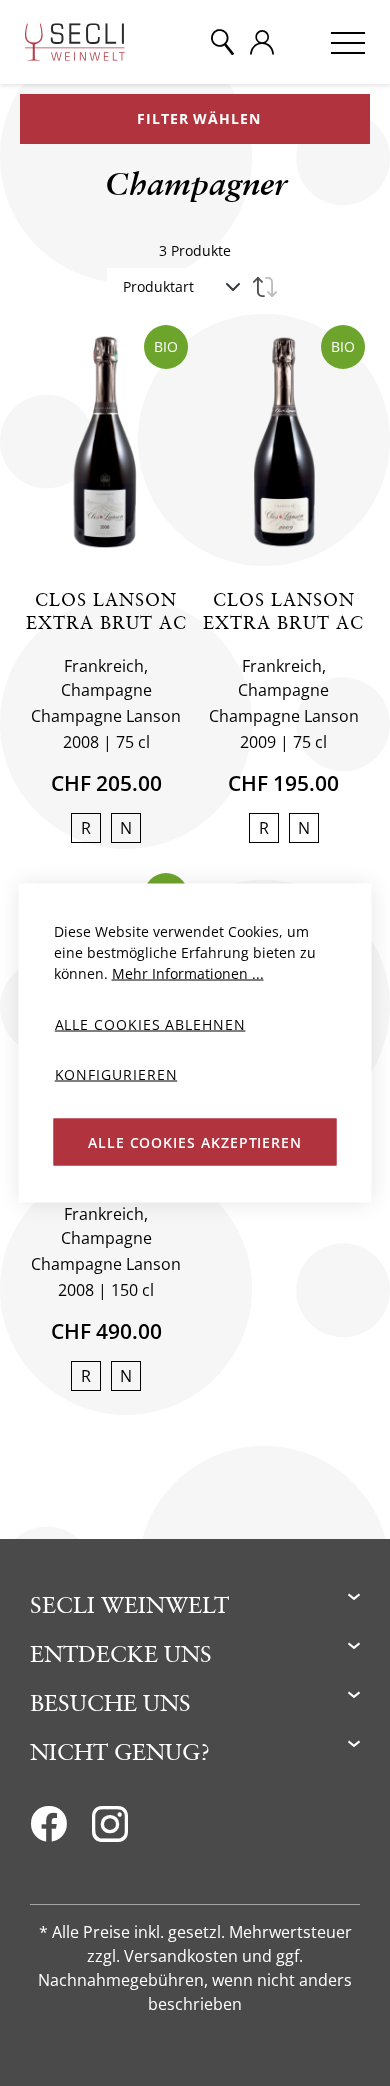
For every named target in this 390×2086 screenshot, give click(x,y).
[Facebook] (48, 1830)
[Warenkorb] (302, 42)
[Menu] (348, 42)
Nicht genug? (120, 1751)
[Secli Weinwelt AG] (75, 42)
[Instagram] (110, 1830)
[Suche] (222, 42)
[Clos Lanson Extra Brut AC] (106, 441)
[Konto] (262, 42)
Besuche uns (110, 1702)
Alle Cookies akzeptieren (195, 1141)
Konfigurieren (116, 1073)
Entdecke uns (121, 1653)
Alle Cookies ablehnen (150, 1024)
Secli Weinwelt (129, 1604)
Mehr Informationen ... (188, 973)
